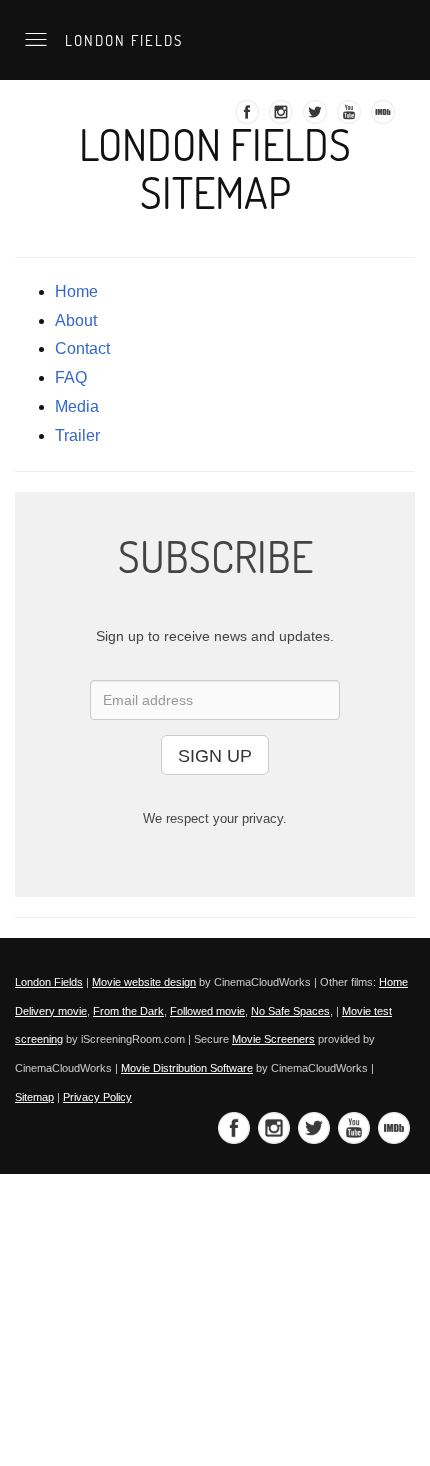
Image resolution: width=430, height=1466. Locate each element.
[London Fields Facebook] (249, 118)
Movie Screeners (273, 1039)
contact (82, 348)
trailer (77, 435)
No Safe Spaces (290, 1011)
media (77, 406)
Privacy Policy (97, 1097)
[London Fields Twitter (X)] (317, 118)
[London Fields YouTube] (351, 118)
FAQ (71, 377)
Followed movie (207, 1011)
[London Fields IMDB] (385, 118)
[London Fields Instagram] (283, 118)
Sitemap (34, 1097)
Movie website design (144, 982)
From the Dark (128, 1011)
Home (76, 291)
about (76, 320)
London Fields (121, 40)
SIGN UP (215, 756)
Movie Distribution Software (187, 1068)
